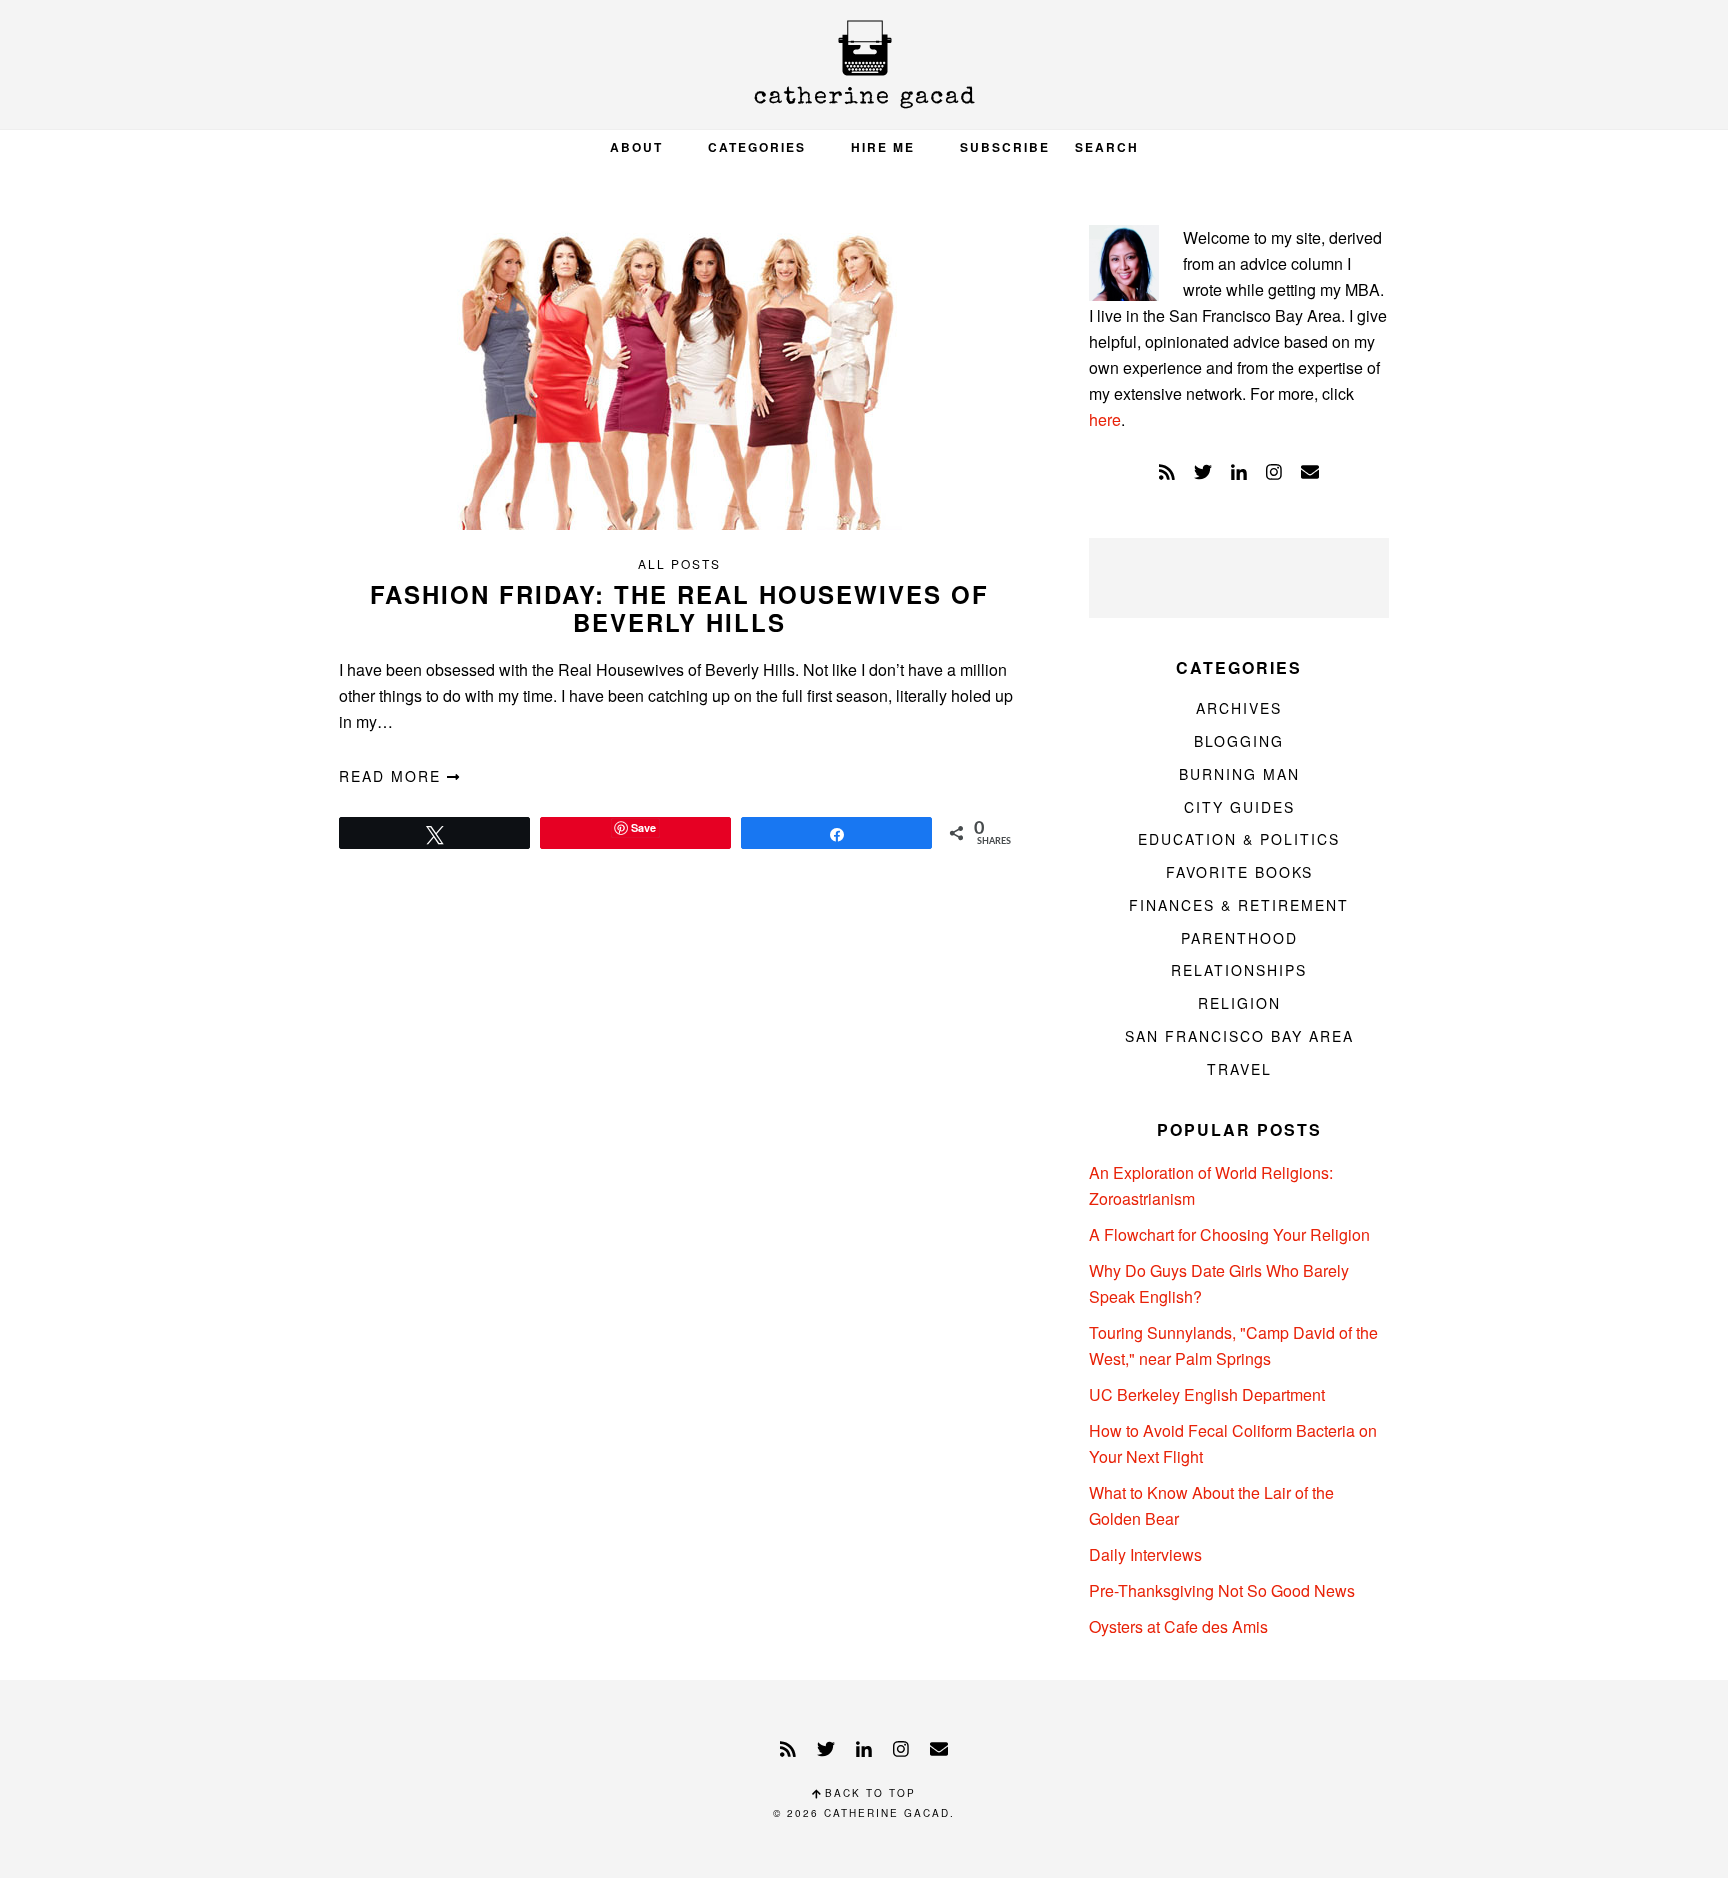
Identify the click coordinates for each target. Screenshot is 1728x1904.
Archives (1239, 708)
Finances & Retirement (1239, 905)
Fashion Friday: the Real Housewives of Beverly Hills (679, 608)
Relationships (1239, 970)
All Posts (679, 563)
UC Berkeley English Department (1207, 1394)
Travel (1239, 1069)
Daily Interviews (1145, 1554)
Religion (1239, 1003)
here (1105, 419)
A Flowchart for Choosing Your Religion (1229, 1234)
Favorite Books (1239, 872)
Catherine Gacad (864, 64)
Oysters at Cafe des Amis (1178, 1626)
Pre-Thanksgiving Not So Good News (1222, 1590)
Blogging (1239, 741)
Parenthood (1239, 938)
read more (393, 776)
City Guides (1239, 807)
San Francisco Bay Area (1239, 1036)
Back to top (868, 1793)
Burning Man (1239, 774)
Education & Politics (1239, 839)
